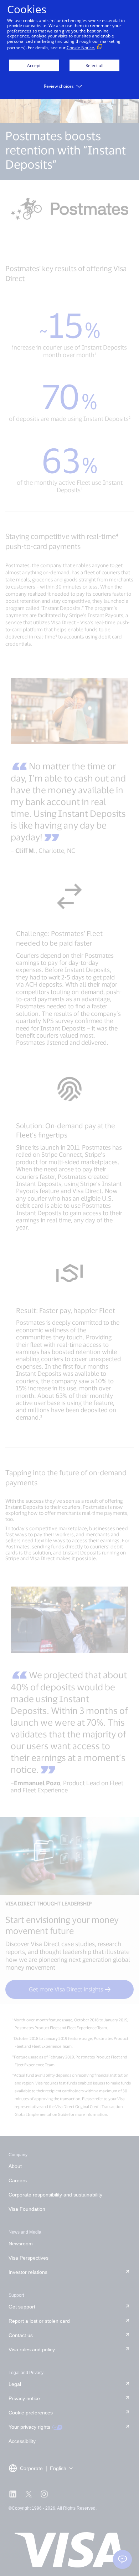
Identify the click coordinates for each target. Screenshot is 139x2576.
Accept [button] (34, 65)
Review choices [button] (59, 86)
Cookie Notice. (81, 48)
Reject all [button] (94, 65)
